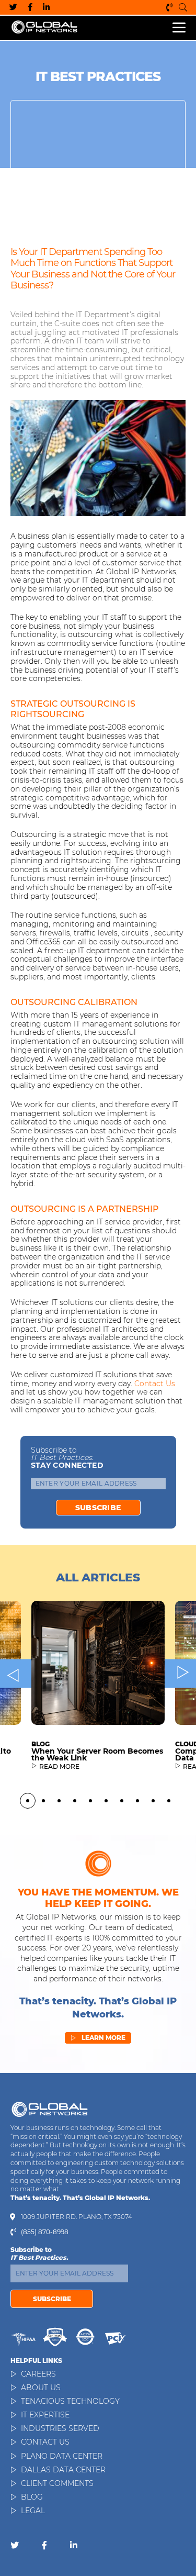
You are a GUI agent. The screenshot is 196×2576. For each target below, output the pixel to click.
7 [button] (122, 1801)
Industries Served (60, 2428)
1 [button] (28, 1801)
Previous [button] (16, 1673)
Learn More (98, 2038)
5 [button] (90, 1801)
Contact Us (45, 2442)
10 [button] (169, 1801)
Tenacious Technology (70, 2401)
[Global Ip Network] (50, 2109)
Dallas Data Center (63, 2470)
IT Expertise (45, 2415)
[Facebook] (30, 7)
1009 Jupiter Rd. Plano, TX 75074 (77, 2217)
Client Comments (57, 2483)
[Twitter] (13, 7)
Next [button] (180, 1673)
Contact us (155, 1384)
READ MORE (59, 1767)
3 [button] (59, 1801)
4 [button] (75, 1801)
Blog (32, 2497)
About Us (41, 2388)
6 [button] (106, 1801)
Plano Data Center (62, 2456)
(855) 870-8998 (170, 7)
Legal (33, 2511)
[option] (98, 1694)
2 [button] (43, 1801)
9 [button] (153, 1801)
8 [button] (137, 1801)
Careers (38, 2374)
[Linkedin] (46, 7)
